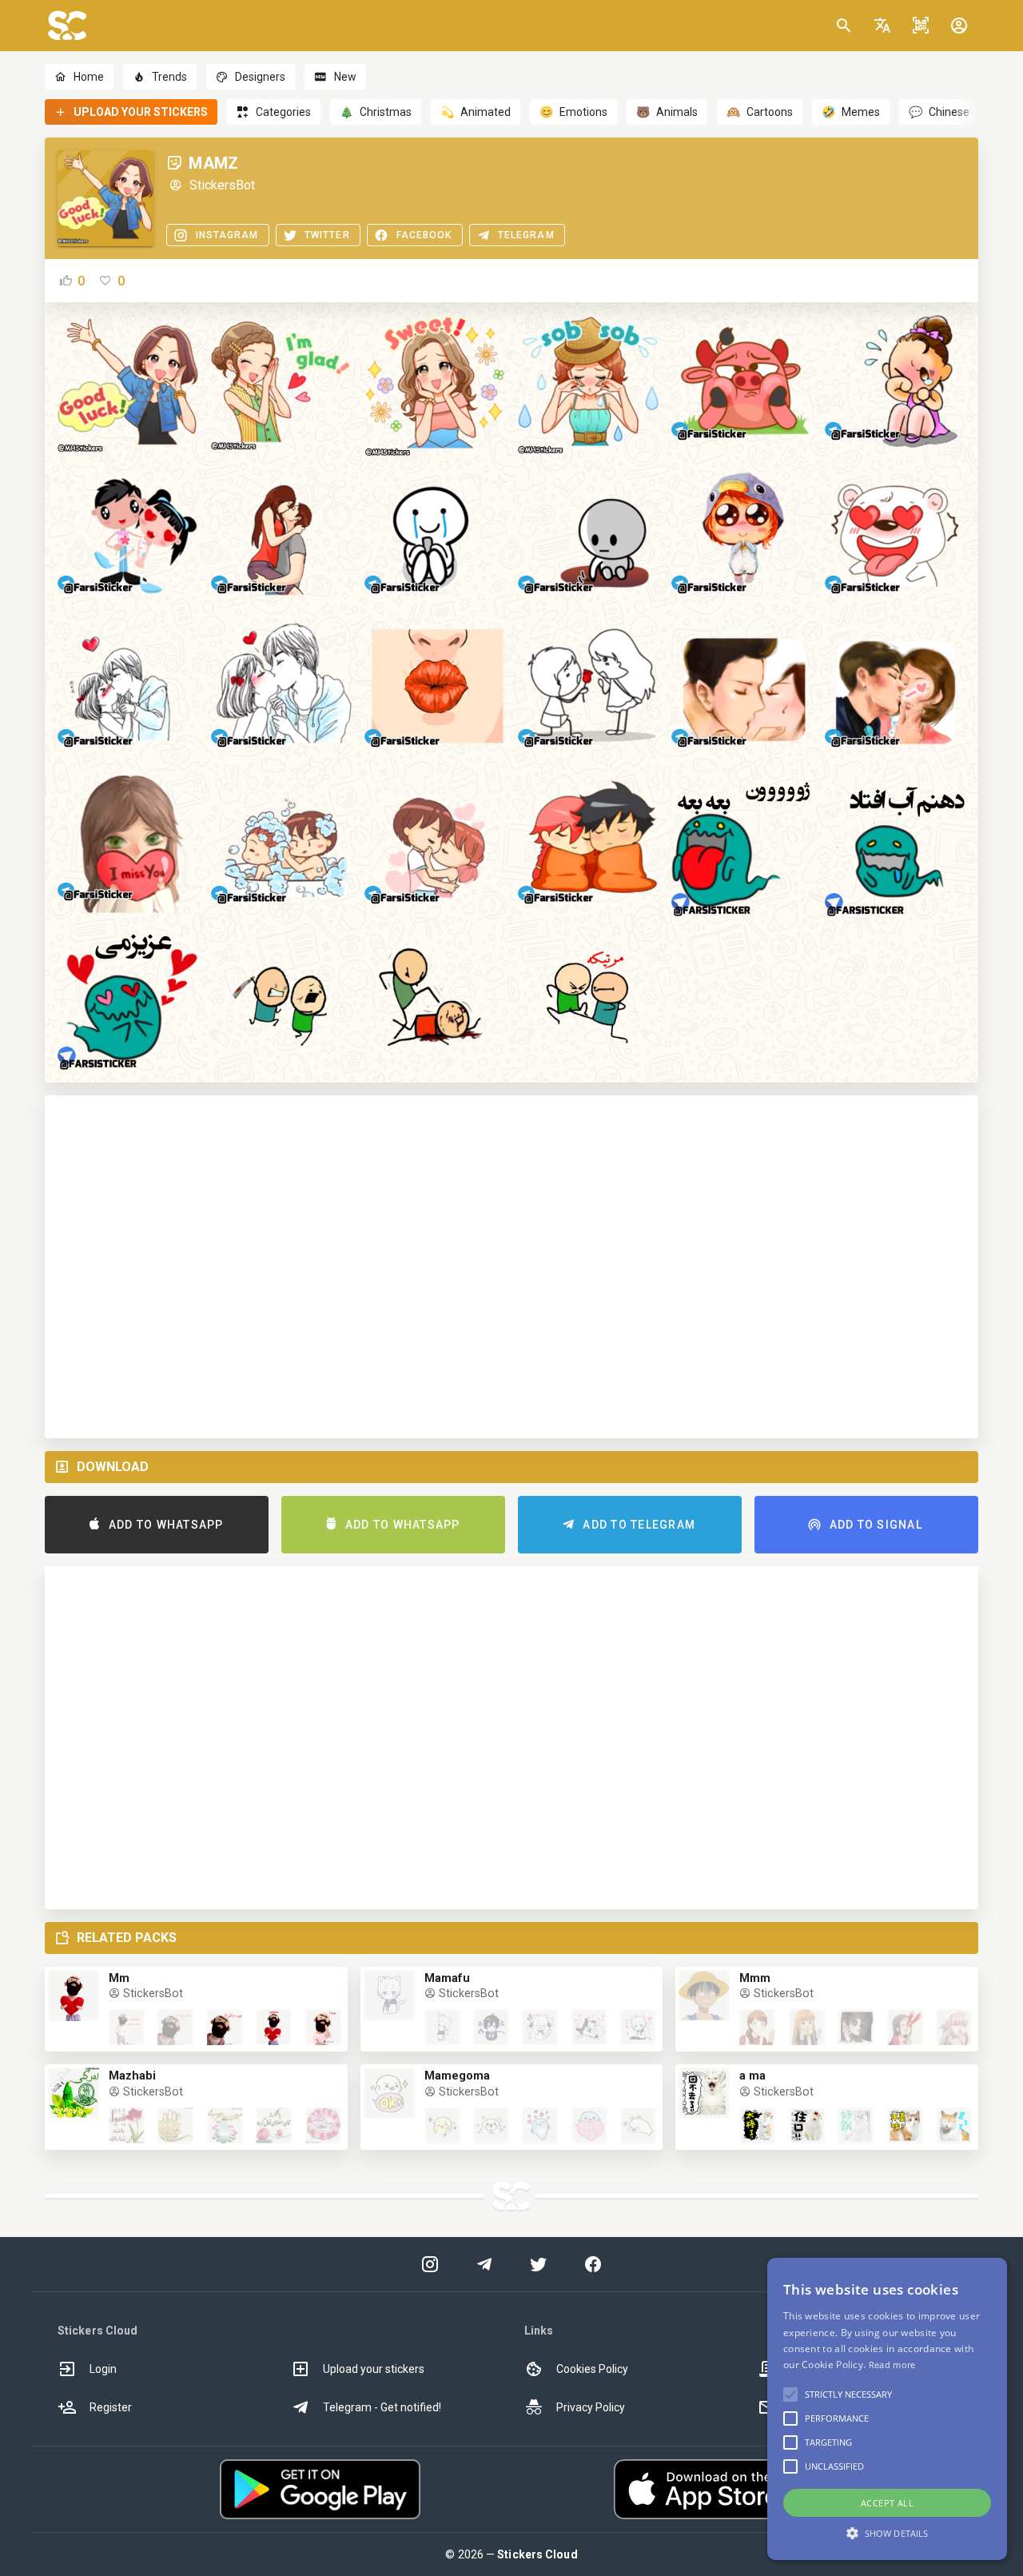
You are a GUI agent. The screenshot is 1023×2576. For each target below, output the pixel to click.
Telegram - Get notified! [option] (382, 2407)
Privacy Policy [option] (591, 2407)
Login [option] (103, 2369)
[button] (882, 26)
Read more (892, 2365)
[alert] (887, 2409)
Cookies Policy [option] (592, 2369)
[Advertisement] (511, 1267)
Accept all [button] (887, 2503)
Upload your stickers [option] (374, 2369)
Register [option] (111, 2407)
